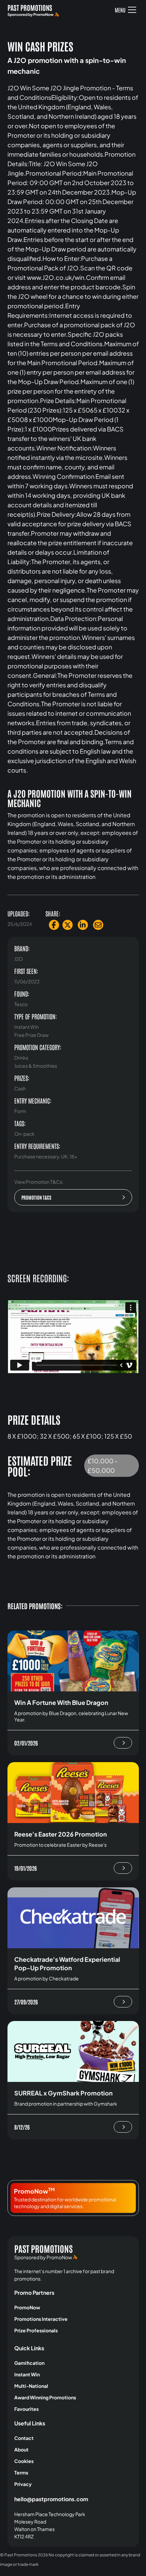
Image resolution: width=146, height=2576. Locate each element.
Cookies (24, 2461)
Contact (24, 2438)
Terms (21, 2472)
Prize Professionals (36, 2330)
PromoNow (27, 2307)
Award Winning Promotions (45, 2397)
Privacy (23, 2484)
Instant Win (27, 2374)
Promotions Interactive (41, 2319)
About (21, 2449)
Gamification (29, 2363)
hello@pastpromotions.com (51, 2499)
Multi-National (31, 2386)
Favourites (26, 2409)
